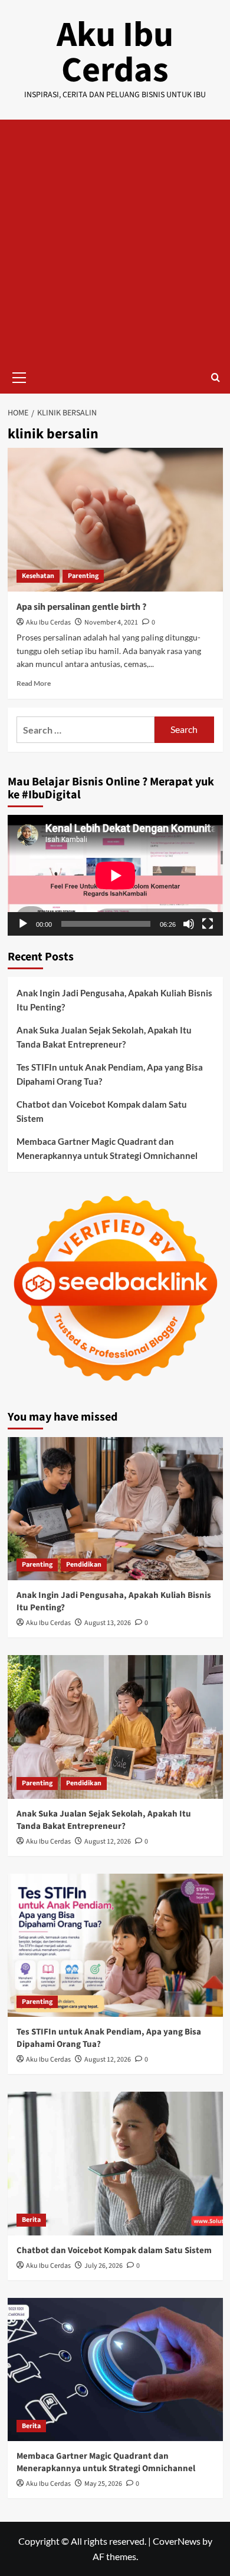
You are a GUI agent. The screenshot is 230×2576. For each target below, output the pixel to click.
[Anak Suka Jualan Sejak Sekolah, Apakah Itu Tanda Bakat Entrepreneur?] (115, 1727)
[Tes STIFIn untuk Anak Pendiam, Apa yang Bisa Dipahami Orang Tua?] (115, 1945)
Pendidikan (84, 1565)
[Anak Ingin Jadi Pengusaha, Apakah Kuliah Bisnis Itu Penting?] (115, 1509)
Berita (31, 2220)
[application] (115, 875)
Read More (34, 683)
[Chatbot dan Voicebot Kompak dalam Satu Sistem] (115, 2163)
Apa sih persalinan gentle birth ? (81, 607)
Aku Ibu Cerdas (115, 53)
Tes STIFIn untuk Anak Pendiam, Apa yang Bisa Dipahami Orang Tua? (110, 1074)
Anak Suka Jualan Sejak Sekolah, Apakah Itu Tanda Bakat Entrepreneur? (104, 1037)
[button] (19, 376)
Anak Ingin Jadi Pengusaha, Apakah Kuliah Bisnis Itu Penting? (114, 1000)
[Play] (23, 924)
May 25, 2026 (103, 2484)
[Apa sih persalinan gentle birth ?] (115, 519)
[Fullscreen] (208, 924)
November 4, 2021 (111, 622)
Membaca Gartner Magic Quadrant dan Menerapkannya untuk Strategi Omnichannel (107, 1148)
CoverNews (177, 2541)
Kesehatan (38, 576)
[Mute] (189, 924)
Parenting (83, 576)
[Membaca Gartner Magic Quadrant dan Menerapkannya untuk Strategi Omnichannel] (115, 2369)
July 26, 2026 (103, 2266)
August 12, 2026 (108, 1842)
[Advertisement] (115, 240)
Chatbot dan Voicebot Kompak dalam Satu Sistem (102, 1111)
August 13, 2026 (108, 1623)
